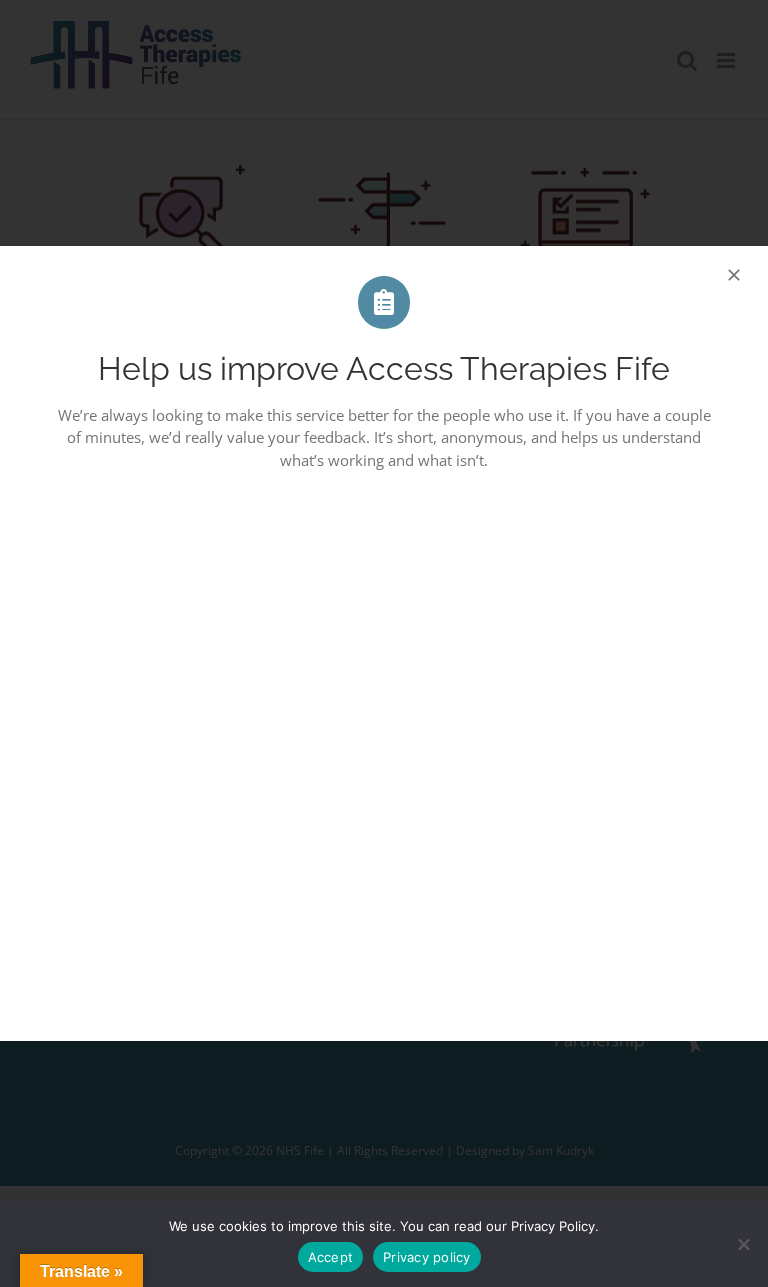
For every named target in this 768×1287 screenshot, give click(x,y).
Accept (331, 1257)
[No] (743, 1244)
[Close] (734, 275)
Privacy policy (427, 1257)
